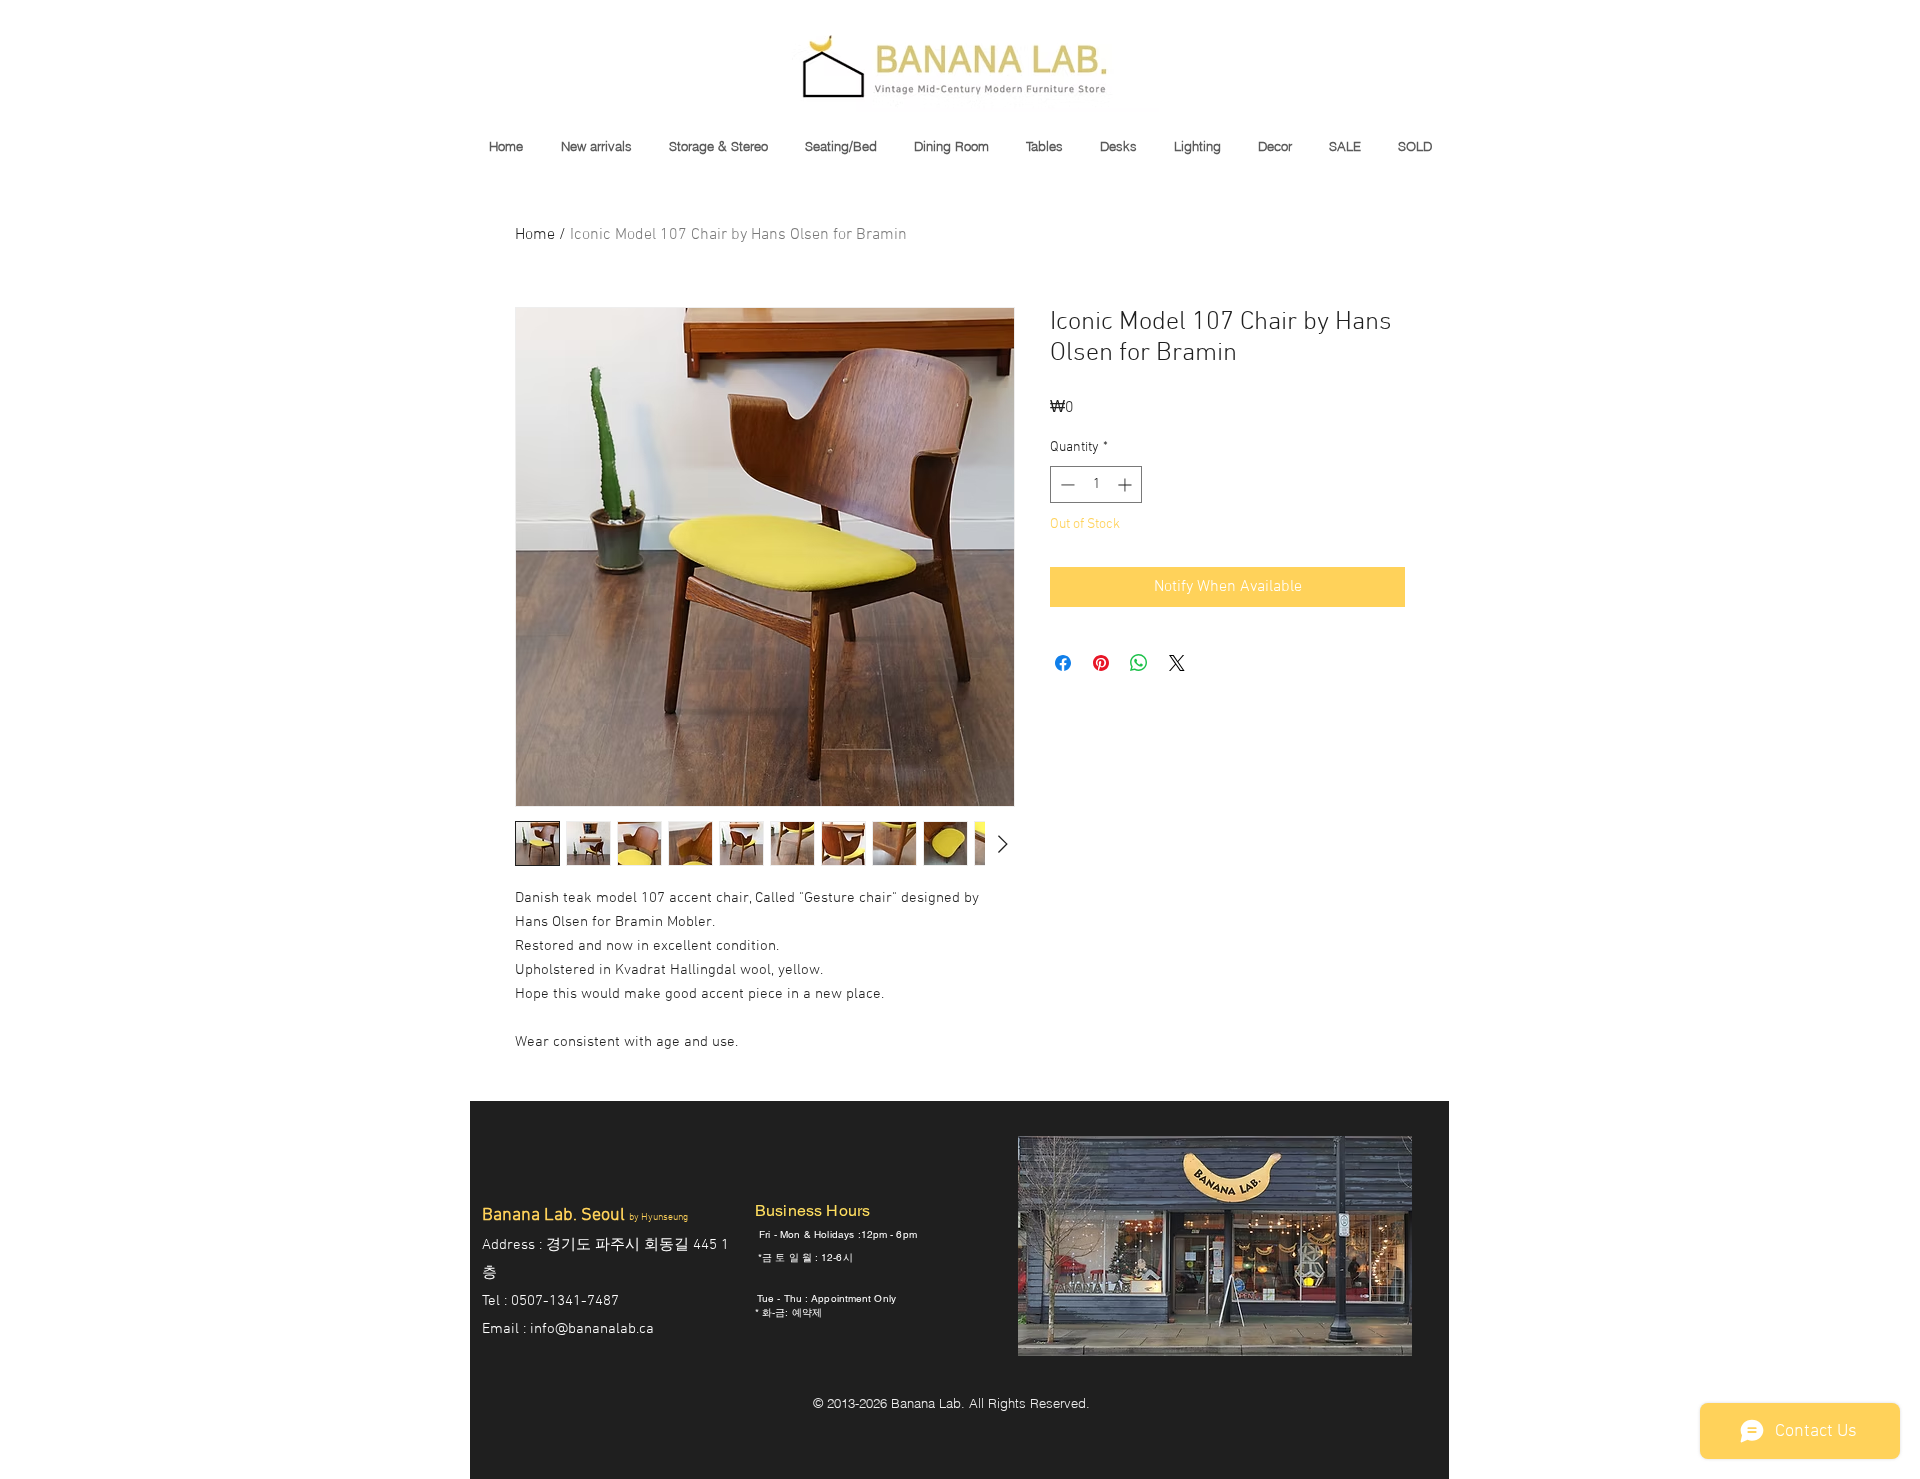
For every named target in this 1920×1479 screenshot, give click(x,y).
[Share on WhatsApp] (1139, 663)
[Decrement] (1065, 484)
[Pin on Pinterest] (1101, 663)
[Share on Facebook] (1063, 663)
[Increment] (1126, 484)
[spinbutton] (1096, 484)
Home (535, 235)
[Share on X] (1177, 663)
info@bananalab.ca (592, 1329)
